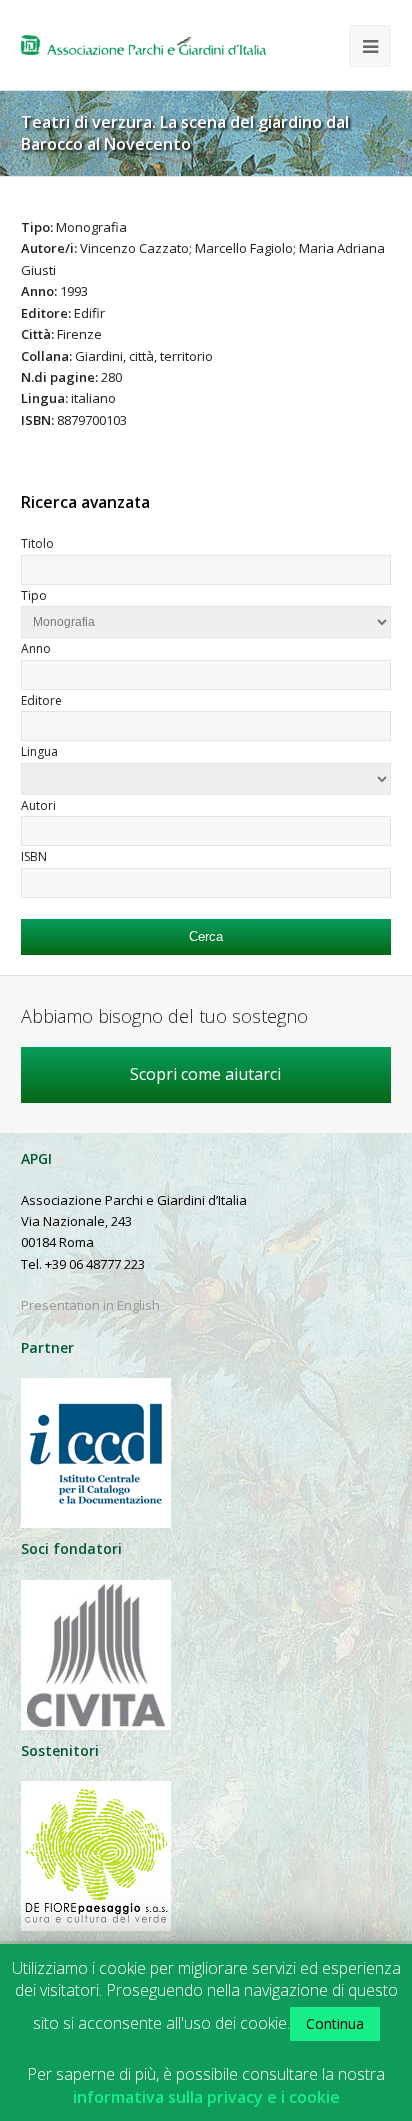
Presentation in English (90, 1305)
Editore (41, 700)
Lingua (39, 751)
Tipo (34, 595)
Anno (36, 648)
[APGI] (143, 45)
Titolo (37, 543)
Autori (38, 805)
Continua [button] (335, 2023)
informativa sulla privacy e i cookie (206, 2097)
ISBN (34, 856)
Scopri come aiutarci (205, 1074)
